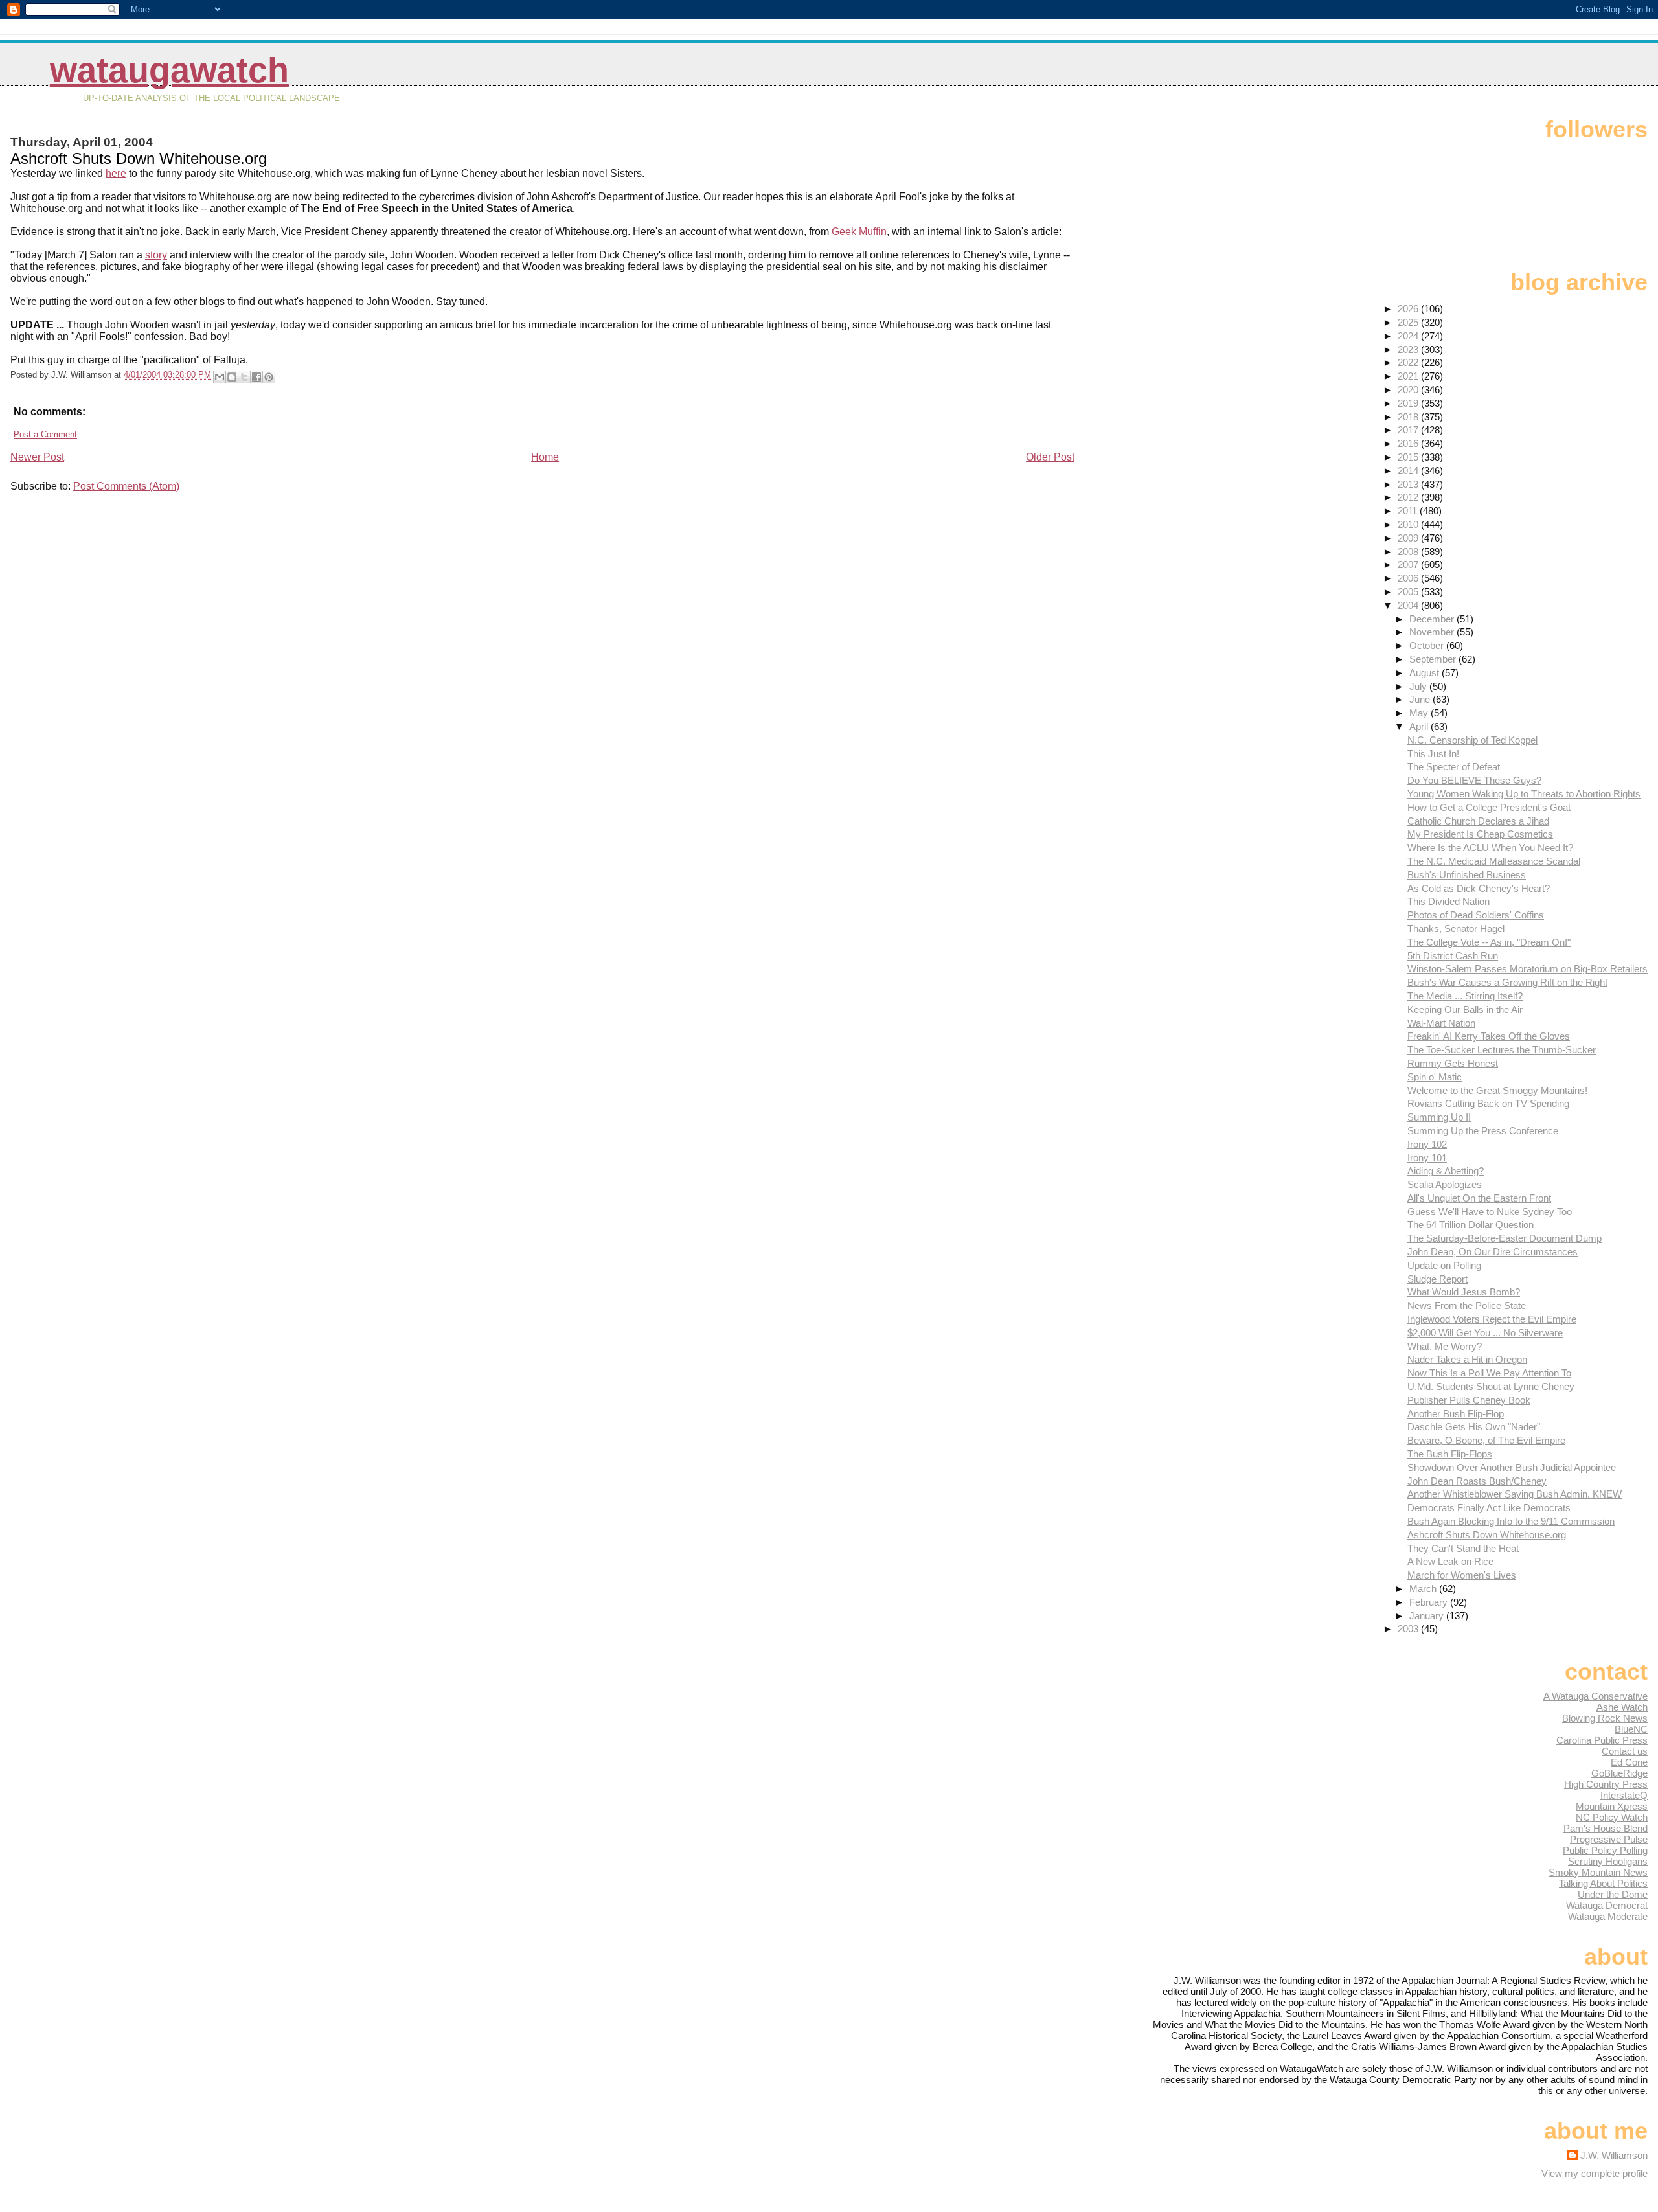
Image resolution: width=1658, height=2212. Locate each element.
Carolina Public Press (1602, 1740)
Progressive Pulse (1609, 1839)
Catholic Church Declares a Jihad (1478, 821)
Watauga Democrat (1607, 1905)
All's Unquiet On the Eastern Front (1479, 1198)
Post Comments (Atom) (126, 486)
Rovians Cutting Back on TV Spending (1488, 1103)
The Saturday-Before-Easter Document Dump (1505, 1238)
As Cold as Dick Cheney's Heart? (1479, 888)
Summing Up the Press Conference (1483, 1131)
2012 (1409, 497)
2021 (1409, 376)
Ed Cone (1629, 1762)
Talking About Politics (1603, 1883)
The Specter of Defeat (1454, 767)
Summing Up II (1439, 1117)
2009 (1409, 538)
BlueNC (1631, 1729)
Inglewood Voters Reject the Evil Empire (1492, 1319)
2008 (1409, 552)
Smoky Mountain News (1598, 1872)
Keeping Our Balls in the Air (1465, 1009)
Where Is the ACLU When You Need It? (1490, 848)
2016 (1409, 443)
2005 (1409, 592)
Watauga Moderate (1608, 1916)
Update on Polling (1444, 1265)
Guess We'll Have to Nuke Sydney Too (1490, 1212)
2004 (1409, 605)
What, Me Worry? (1445, 1346)
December (1433, 619)
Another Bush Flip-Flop (1456, 1414)
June (1421, 699)
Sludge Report (1437, 1279)
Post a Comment (45, 434)
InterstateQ (1624, 1795)
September (1434, 659)
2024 (1409, 336)
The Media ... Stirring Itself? (1465, 996)
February (1430, 1602)
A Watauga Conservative (1596, 1696)
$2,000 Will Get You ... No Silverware (1485, 1333)
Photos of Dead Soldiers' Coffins (1476, 915)
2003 (1409, 1629)
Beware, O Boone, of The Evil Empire (1486, 1440)
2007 (1409, 564)
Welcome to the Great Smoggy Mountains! (1497, 1090)
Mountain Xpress (1612, 1806)
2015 (1409, 457)
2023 (1409, 349)
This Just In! (1433, 754)
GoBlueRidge (1619, 1773)
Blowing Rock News (1605, 1718)
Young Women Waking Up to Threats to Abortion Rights (1524, 794)
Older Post (1050, 457)
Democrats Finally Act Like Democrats (1489, 1508)
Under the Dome (1613, 1894)
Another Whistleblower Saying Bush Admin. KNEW (1515, 1494)
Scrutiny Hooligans (1608, 1861)
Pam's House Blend (1606, 1828)
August (1425, 673)
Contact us (1625, 1751)
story (156, 255)
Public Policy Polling (1605, 1850)
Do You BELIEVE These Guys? (1474, 780)
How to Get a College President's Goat (1489, 807)
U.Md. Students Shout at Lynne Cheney (1491, 1386)
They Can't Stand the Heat (1463, 1548)
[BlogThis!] (232, 377)
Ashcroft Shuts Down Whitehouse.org (1487, 1535)
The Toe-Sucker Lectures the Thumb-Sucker (1502, 1050)
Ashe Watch (1622, 1707)
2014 (1409, 471)
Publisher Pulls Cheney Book (1469, 1400)
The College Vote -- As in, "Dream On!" (1489, 942)
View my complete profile (1595, 2173)
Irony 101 (1427, 1158)
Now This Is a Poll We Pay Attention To (1489, 1373)
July (1419, 686)
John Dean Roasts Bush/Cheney (1477, 1481)
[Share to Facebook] (256, 377)
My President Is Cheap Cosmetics (1480, 834)
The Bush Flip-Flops (1450, 1454)
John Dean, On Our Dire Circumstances (1493, 1252)
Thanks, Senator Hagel (1456, 929)
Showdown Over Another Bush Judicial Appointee (1512, 1467)
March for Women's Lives (1462, 1575)
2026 (1409, 309)
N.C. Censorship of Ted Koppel (1472, 740)
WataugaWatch (169, 70)
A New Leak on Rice (1450, 1561)
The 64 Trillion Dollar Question (1471, 1225)
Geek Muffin (859, 232)
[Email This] (220, 377)
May (1420, 713)
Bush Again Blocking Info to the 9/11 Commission (1511, 1521)
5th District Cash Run (1453, 956)
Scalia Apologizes (1445, 1184)
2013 (1409, 484)
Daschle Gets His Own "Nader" (1474, 1427)
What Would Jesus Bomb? (1464, 1292)
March (1424, 1589)
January (1428, 1616)
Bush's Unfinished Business (1467, 875)
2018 (1409, 417)
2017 (1409, 430)
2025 (1409, 322)
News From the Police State (1467, 1306)
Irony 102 (1427, 1144)
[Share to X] (244, 377)
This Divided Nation (1448, 901)
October (1428, 645)
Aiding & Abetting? (1446, 1171)
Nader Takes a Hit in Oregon (1467, 1359)
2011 (1409, 511)
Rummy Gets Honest (1453, 1063)
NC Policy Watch (1612, 1817)
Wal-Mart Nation (1441, 1023)
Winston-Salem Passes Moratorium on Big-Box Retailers (1527, 969)
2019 (1409, 403)
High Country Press (1606, 1784)
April (1420, 726)
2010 (1409, 524)
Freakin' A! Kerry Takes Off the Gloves (1489, 1036)
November (1433, 632)
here (116, 173)
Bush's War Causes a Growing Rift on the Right (1507, 982)
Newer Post (37, 457)
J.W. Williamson (1614, 2155)
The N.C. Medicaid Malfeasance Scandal (1494, 861)
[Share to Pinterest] (269, 377)
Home (545, 457)
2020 (1409, 390)
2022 (1409, 362)
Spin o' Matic (1435, 1077)
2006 (1409, 578)
